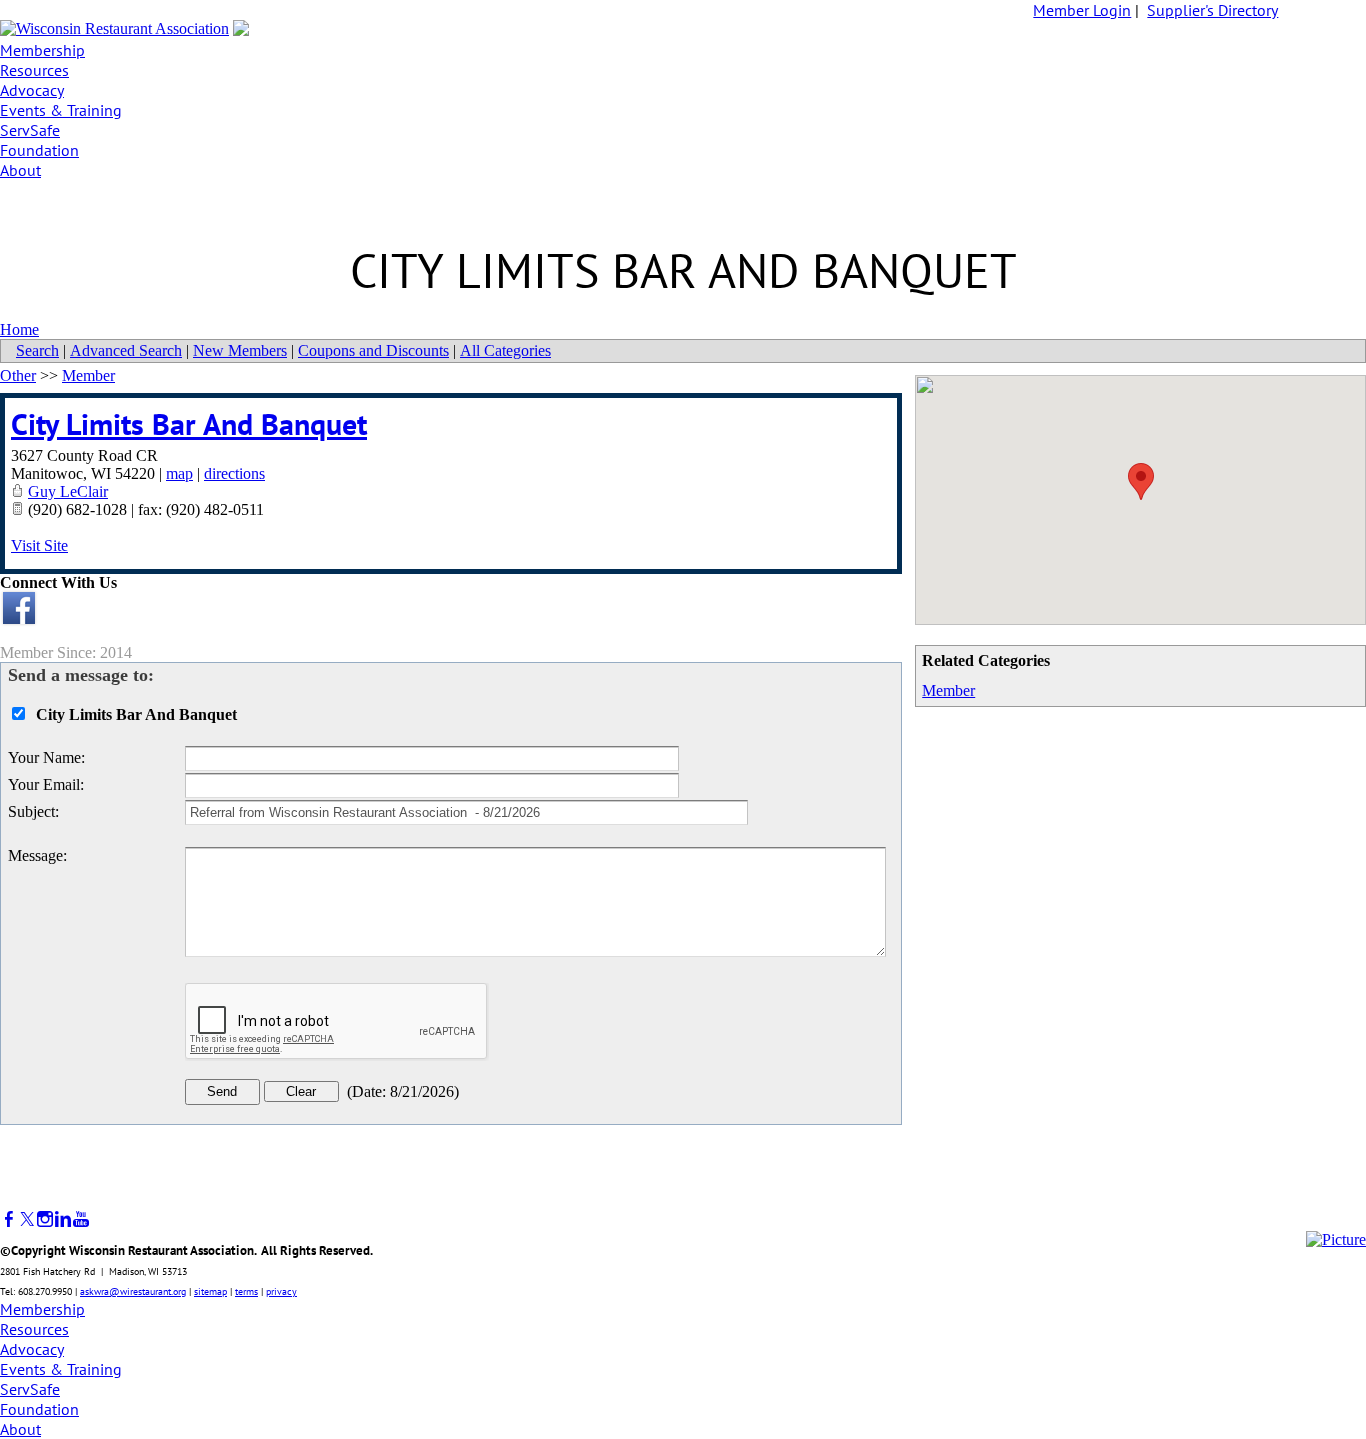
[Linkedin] (63, 1219)
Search (37, 350)
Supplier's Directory (1212, 10)
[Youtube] (81, 1219)
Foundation (39, 150)
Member (948, 690)
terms (246, 1291)
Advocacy (32, 90)
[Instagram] (45, 1219)
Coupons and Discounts (373, 350)
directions (234, 473)
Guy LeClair (68, 491)
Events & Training (61, 110)
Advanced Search (126, 350)
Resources (34, 70)
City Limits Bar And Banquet (189, 423)
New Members (240, 350)
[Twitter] (27, 1219)
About (20, 170)
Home (19, 329)
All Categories (505, 350)
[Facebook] (9, 1219)
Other (18, 375)
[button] (1141, 481)
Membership (42, 50)
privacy (281, 1291)
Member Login (1082, 10)
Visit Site (39, 545)
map (179, 473)
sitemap (210, 1291)
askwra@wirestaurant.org (133, 1291)
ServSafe (30, 130)
